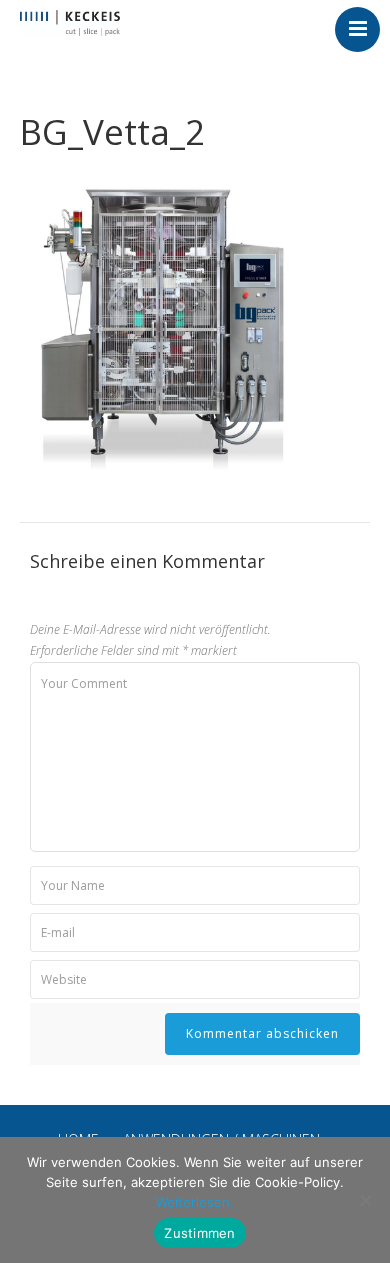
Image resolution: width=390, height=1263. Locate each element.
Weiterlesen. (195, 1202)
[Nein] (365, 1200)
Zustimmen (199, 1233)
